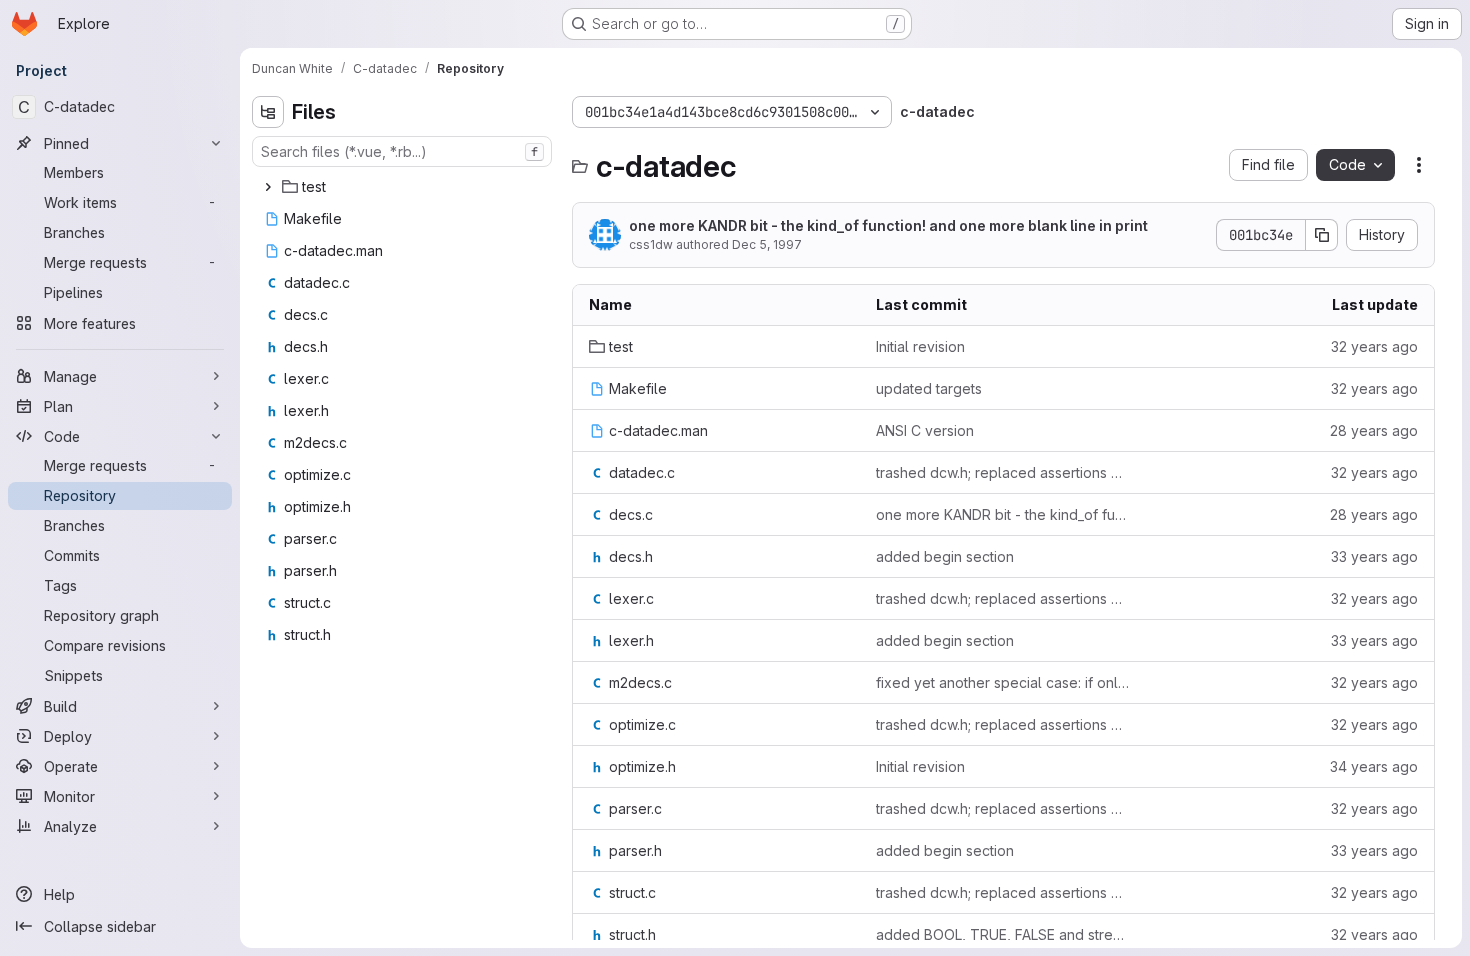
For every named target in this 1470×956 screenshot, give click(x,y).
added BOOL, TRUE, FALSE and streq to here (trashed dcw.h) (1003, 934)
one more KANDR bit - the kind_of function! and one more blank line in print (888, 225)
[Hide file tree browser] (268, 112)
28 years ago (1374, 430)
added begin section (945, 556)
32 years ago (1374, 346)
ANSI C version (925, 430)
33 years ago (1374, 556)
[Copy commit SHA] (1322, 235)
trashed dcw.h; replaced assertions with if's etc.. (1003, 472)
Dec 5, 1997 (767, 244)
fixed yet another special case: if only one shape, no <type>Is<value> (1003, 682)
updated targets (929, 388)
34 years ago (1374, 766)
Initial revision (920, 346)
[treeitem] (404, 187)
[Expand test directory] (268, 187)
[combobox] (402, 151)
